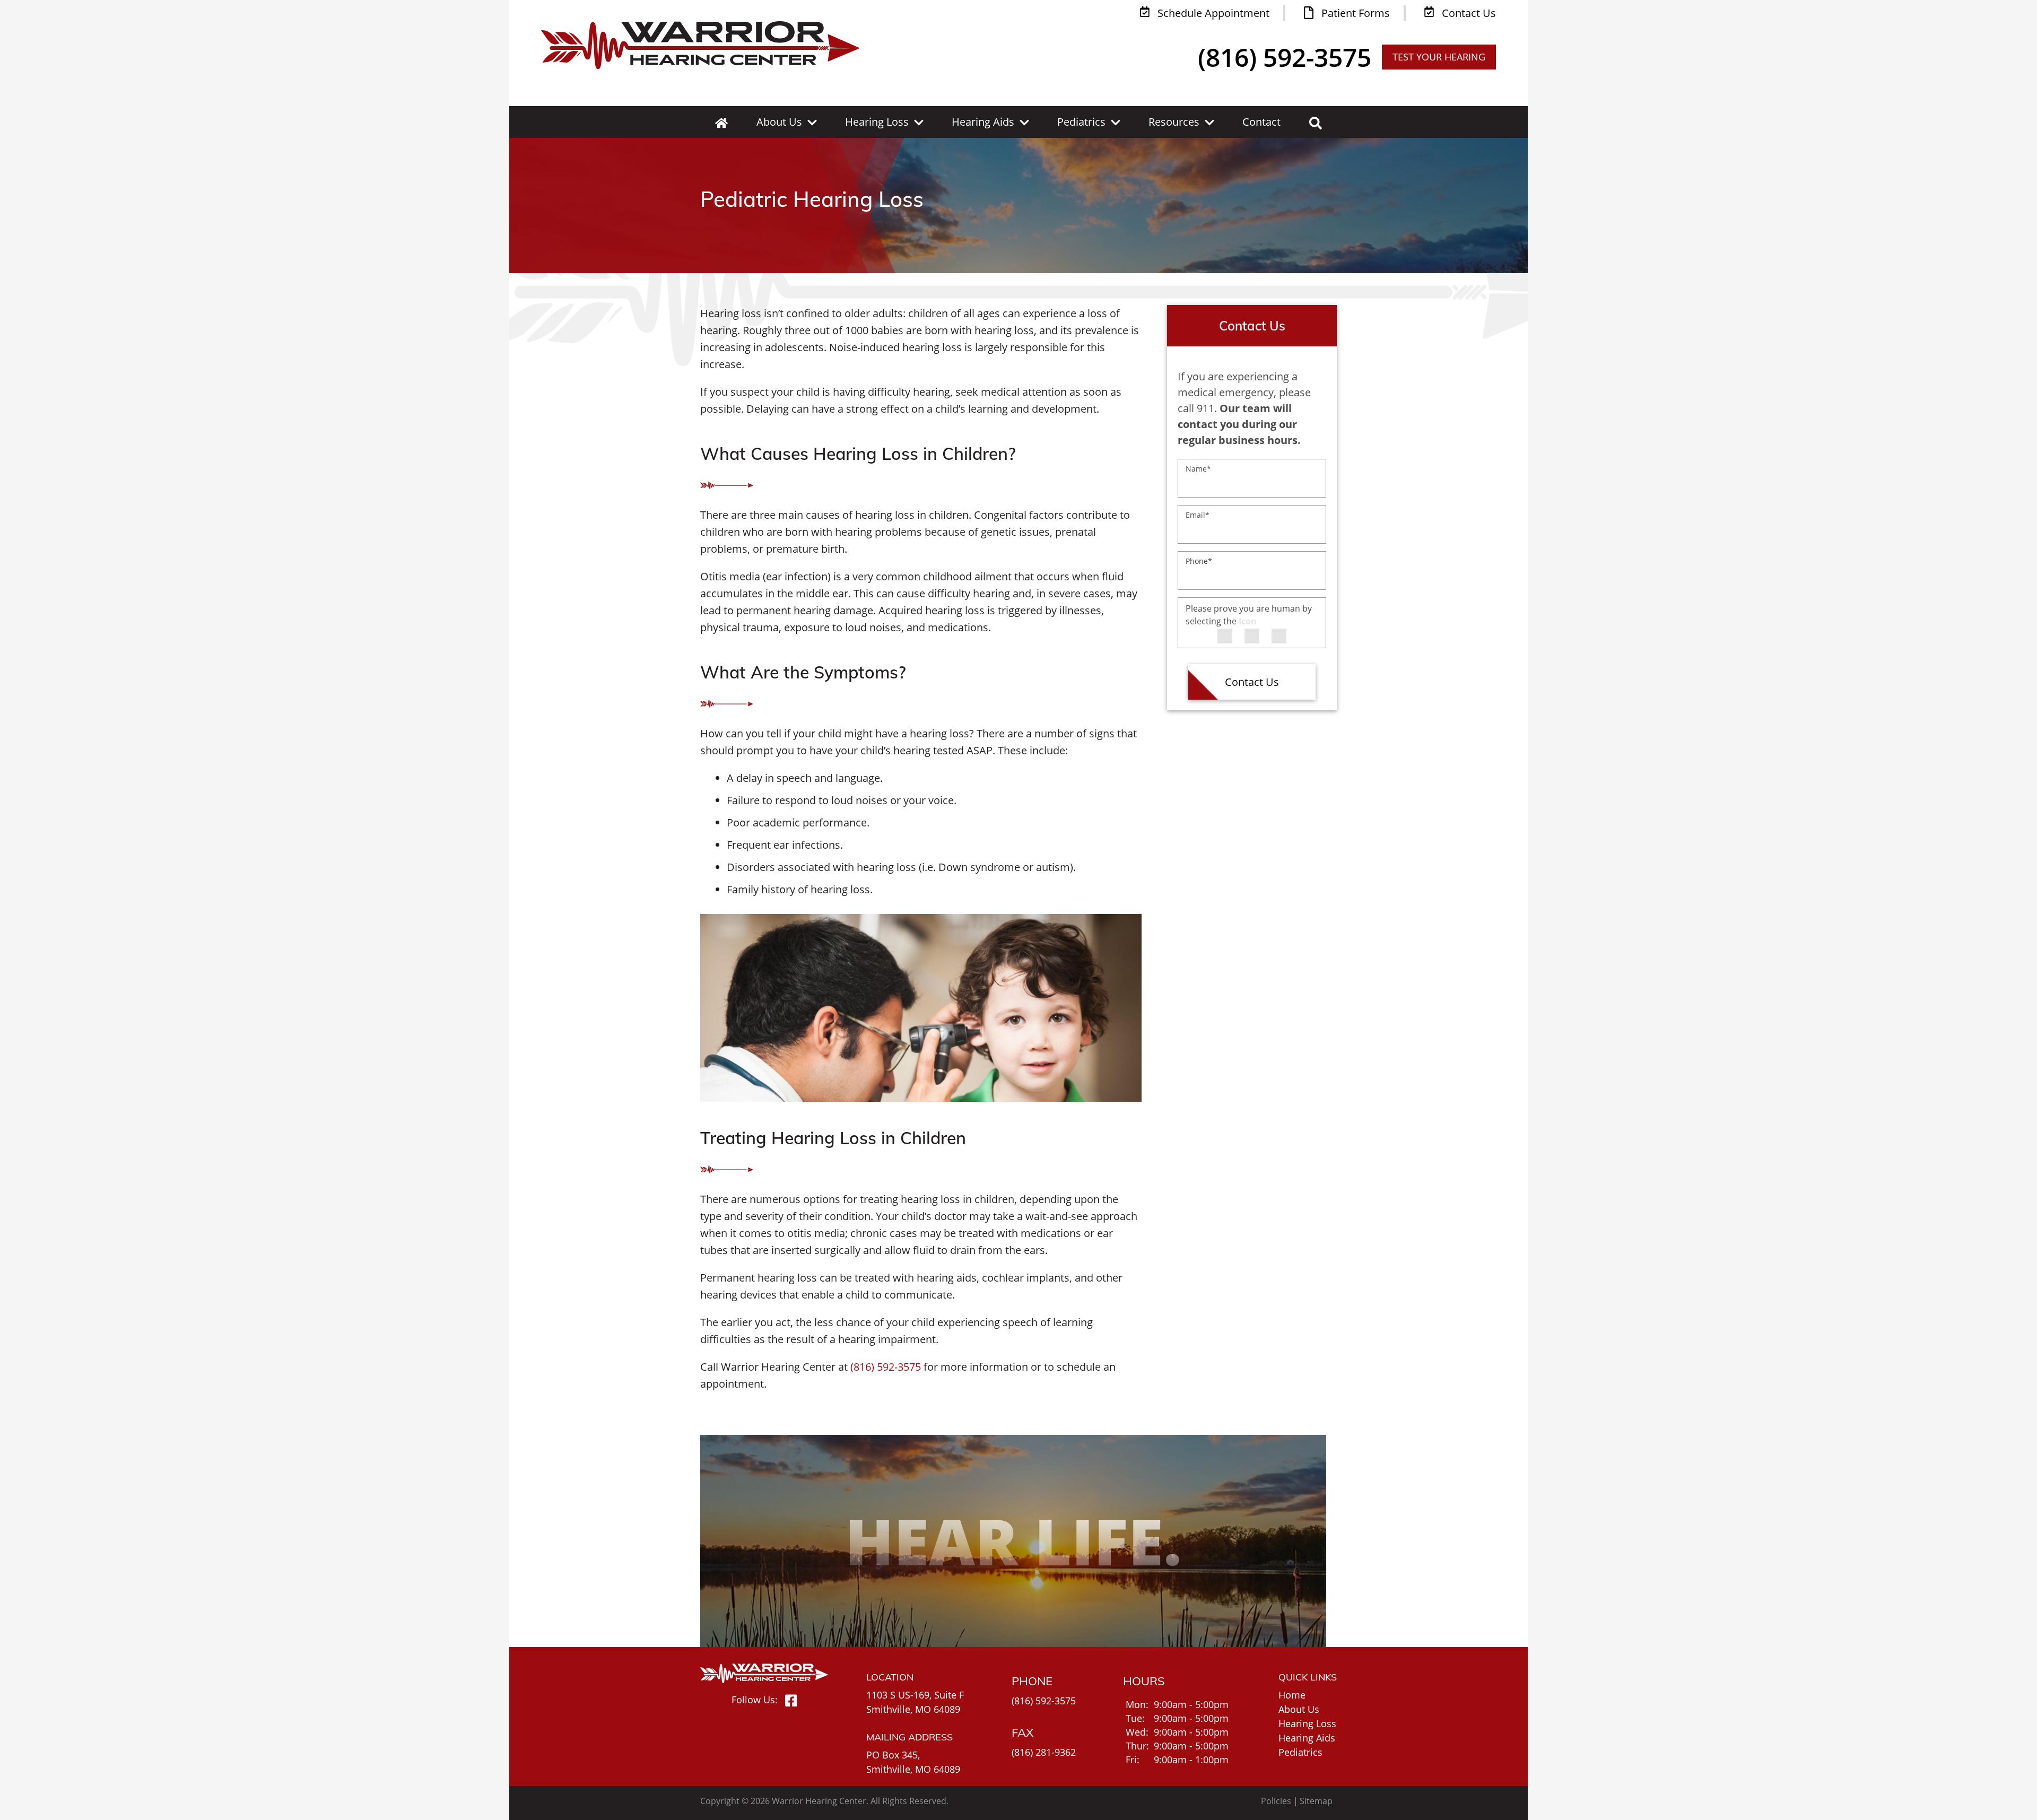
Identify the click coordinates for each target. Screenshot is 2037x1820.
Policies (1276, 1801)
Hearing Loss (877, 122)
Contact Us (1252, 682)
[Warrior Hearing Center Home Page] (700, 45)
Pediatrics (1081, 122)
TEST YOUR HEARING (1439, 57)
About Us (779, 122)
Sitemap (1316, 1801)
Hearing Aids (983, 122)
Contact (1261, 122)
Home (1292, 1695)
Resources (1174, 122)
